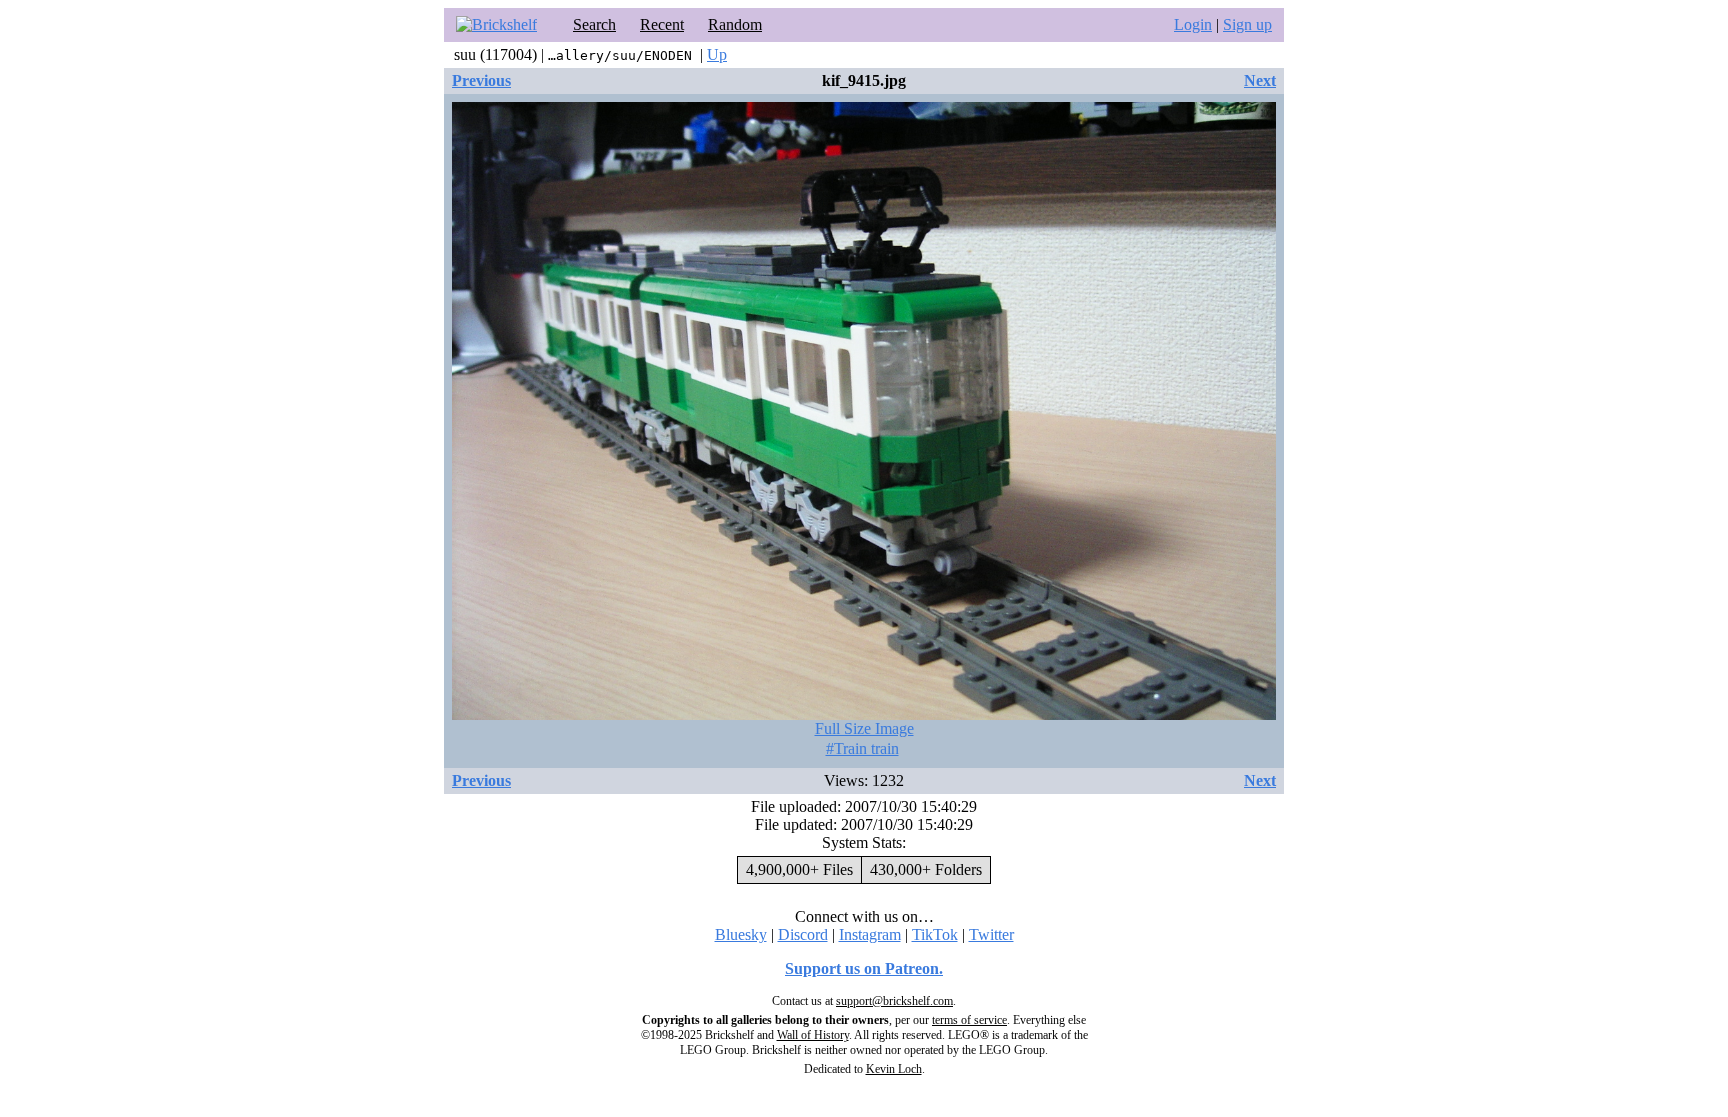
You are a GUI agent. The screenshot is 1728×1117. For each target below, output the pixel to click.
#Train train (862, 748)
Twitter (991, 934)
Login (1193, 24)
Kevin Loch (894, 1069)
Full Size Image (864, 728)
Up (717, 54)
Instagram (870, 934)
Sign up (1247, 24)
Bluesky (741, 934)
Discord (803, 934)
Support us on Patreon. (864, 968)
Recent (662, 24)
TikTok (935, 934)
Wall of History (813, 1035)
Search (594, 24)
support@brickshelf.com (894, 1001)
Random (735, 24)
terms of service (969, 1020)
